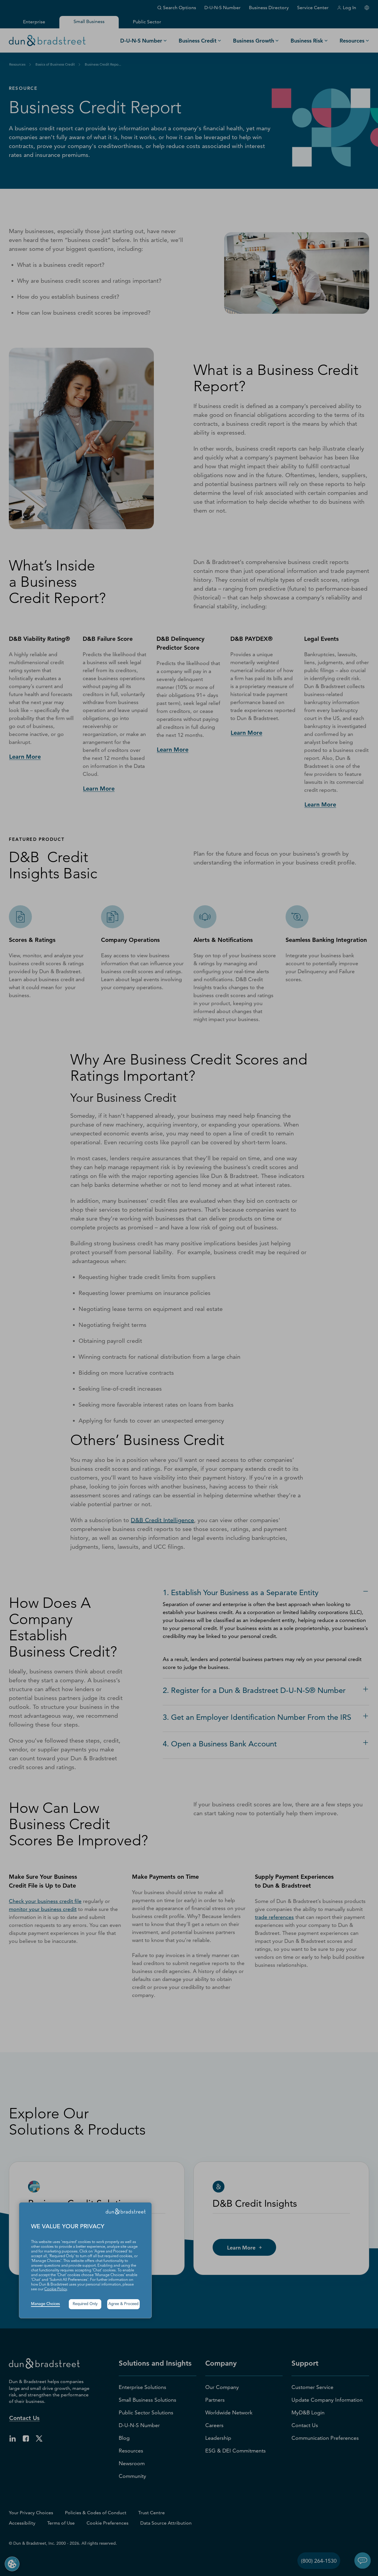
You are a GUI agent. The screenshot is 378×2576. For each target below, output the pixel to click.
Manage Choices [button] (45, 2304)
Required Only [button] (85, 2304)
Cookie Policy (56, 2289)
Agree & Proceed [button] (123, 2304)
